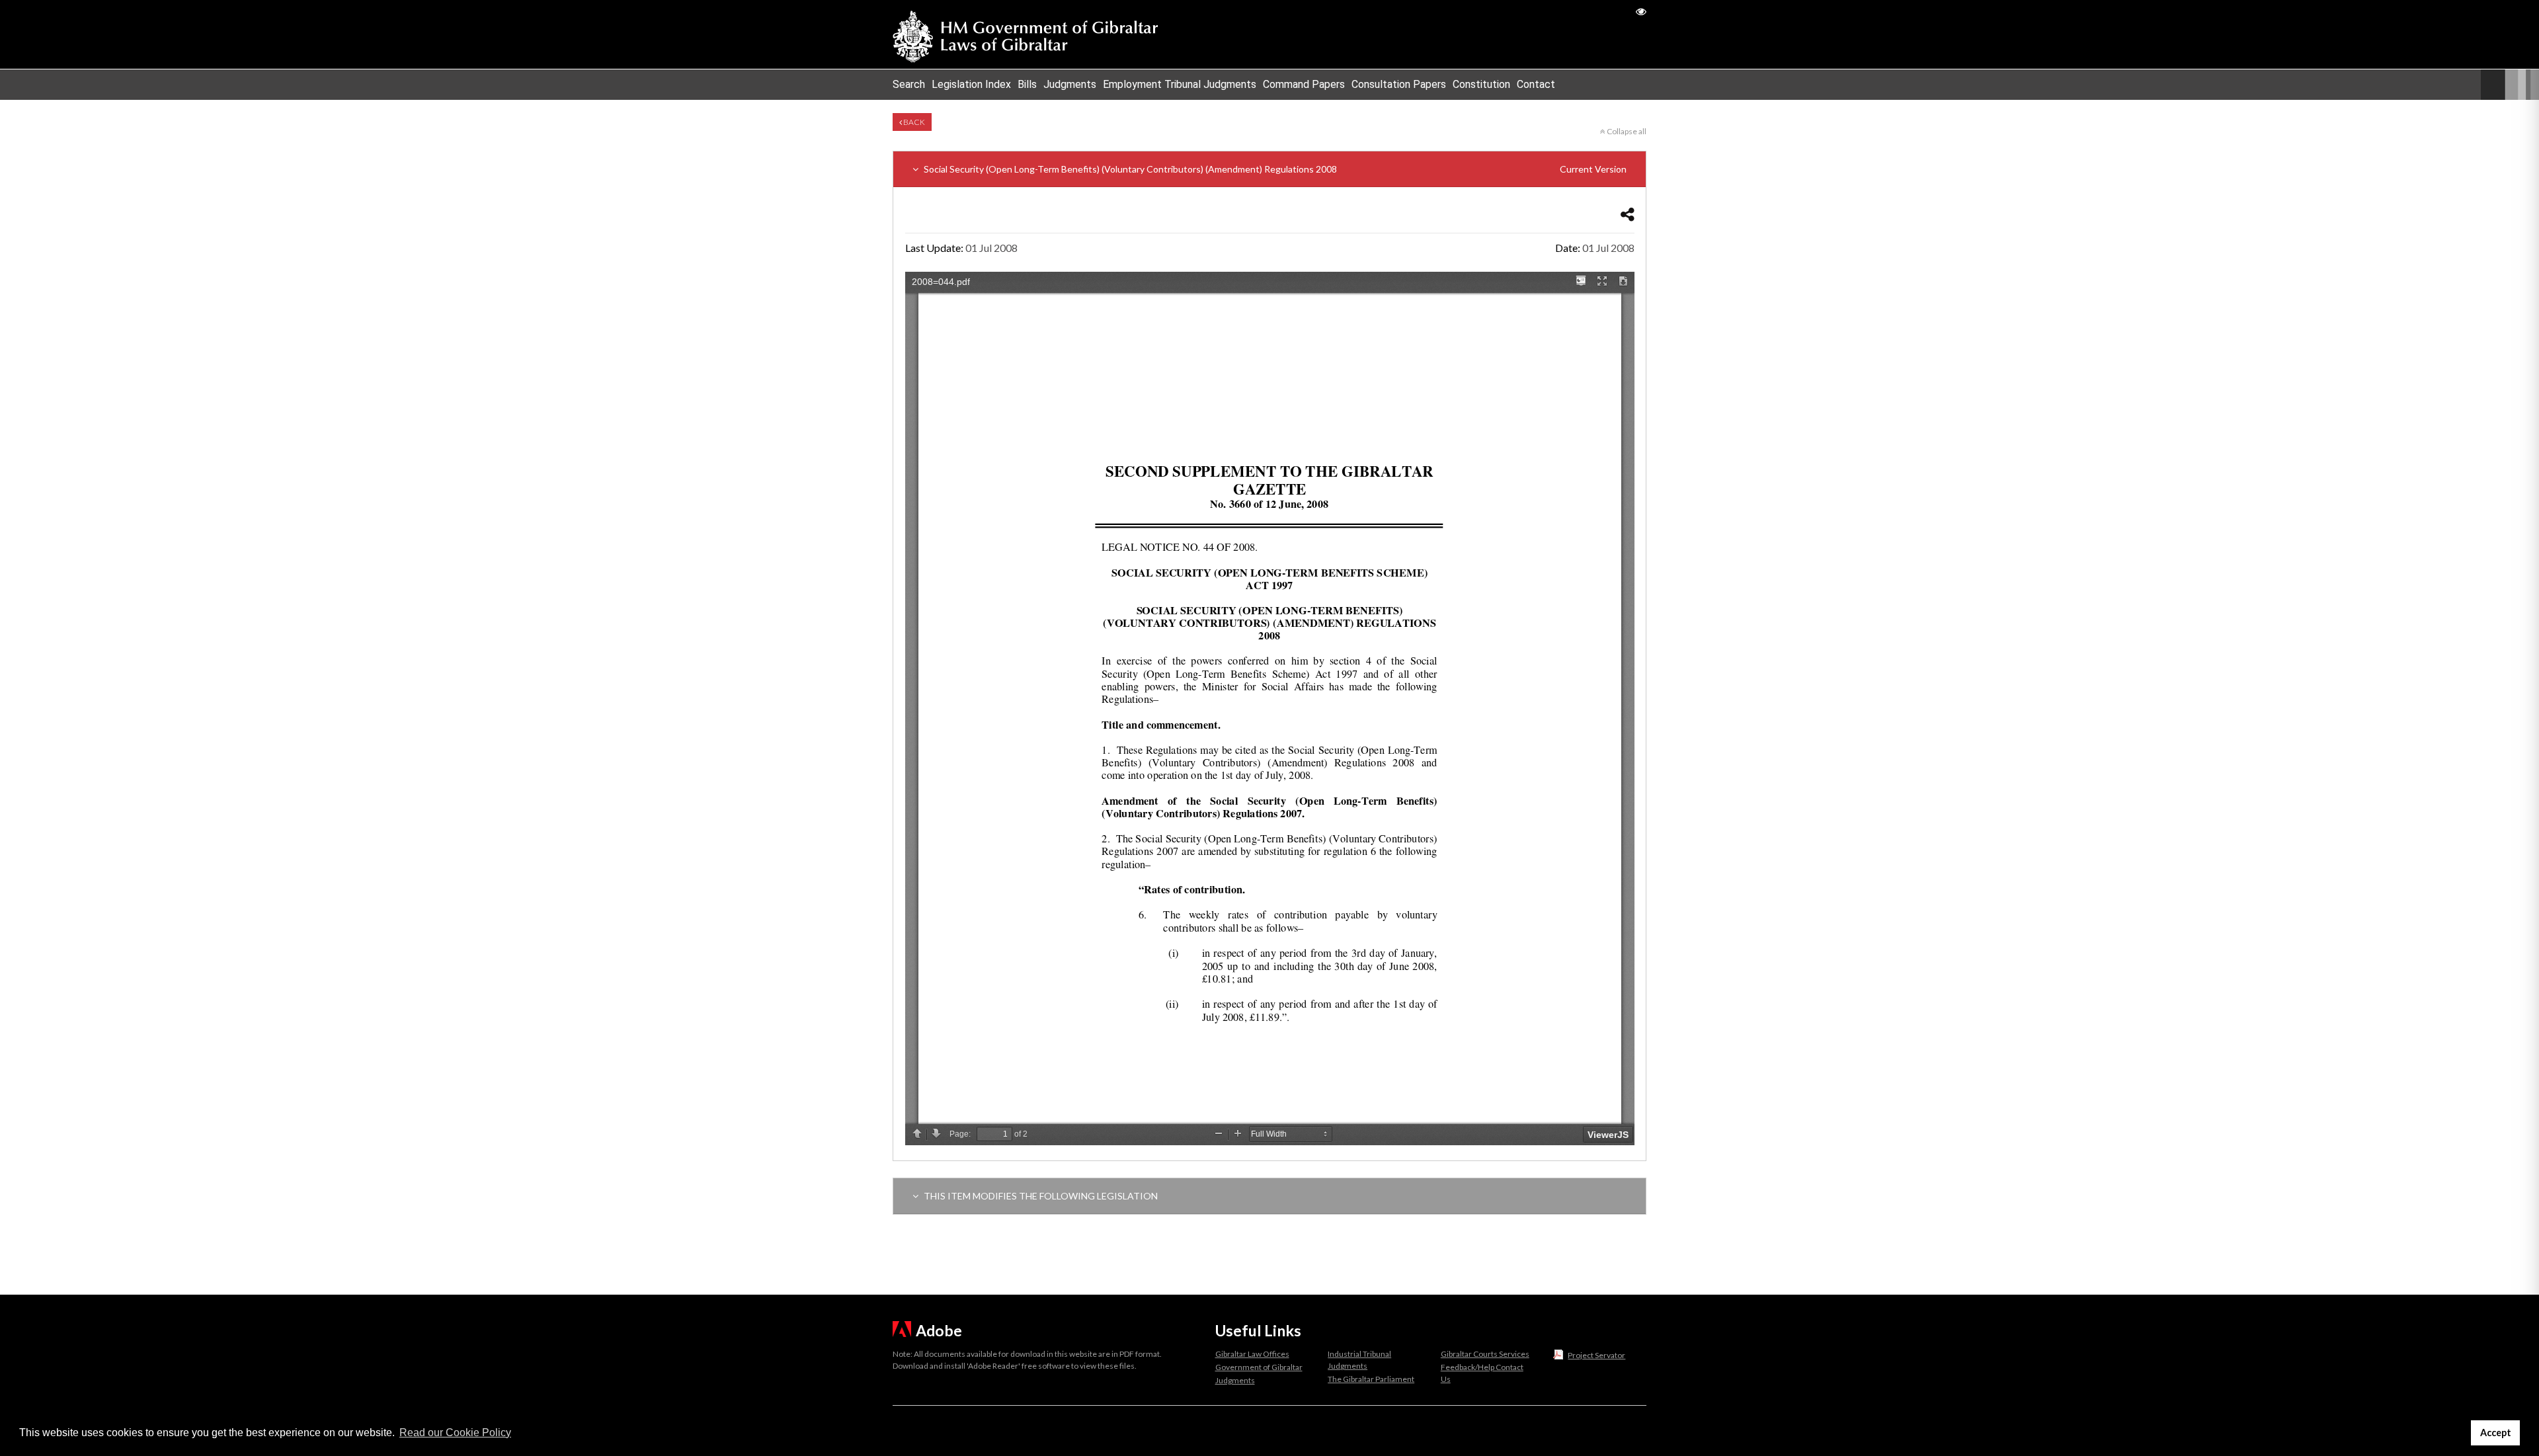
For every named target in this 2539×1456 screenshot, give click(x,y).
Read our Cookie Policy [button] (455, 1433)
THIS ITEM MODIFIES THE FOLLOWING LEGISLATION (1040, 1196)
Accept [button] (2496, 1433)
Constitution (1481, 84)
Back (913, 122)
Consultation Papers (1399, 84)
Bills (1027, 84)
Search (909, 84)
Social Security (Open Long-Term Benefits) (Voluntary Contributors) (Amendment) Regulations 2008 (1274, 169)
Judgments (1070, 84)
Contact (1536, 84)
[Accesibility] (1641, 11)
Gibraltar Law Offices (1252, 1354)
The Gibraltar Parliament (1371, 1379)
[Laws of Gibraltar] (1026, 34)
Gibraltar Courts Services (1485, 1354)
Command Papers (1304, 84)
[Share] (1628, 214)
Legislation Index (971, 84)
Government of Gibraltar (1259, 1367)
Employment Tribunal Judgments (1180, 84)
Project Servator (1596, 1355)
